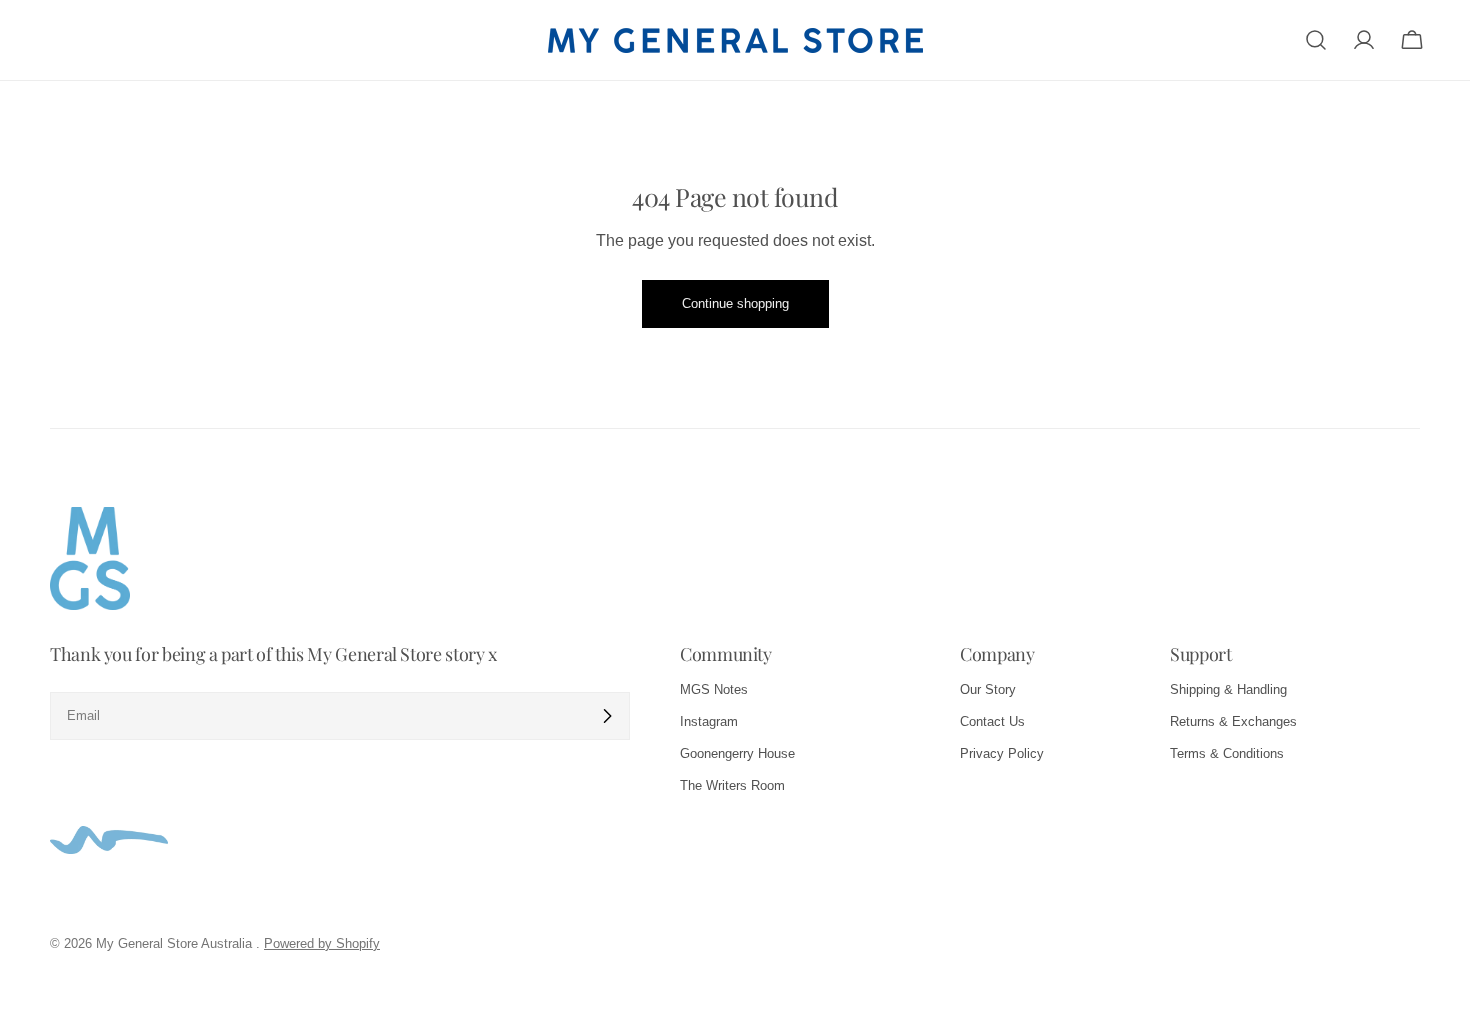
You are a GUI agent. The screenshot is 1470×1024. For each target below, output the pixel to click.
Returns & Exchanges (1233, 721)
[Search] (1316, 40)
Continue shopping (735, 303)
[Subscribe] (607, 716)
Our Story (988, 689)
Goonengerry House (737, 753)
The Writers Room (732, 785)
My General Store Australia (176, 943)
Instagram (709, 721)
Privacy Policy (1002, 753)
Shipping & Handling (1228, 689)
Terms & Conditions (1227, 753)
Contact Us (992, 721)
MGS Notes (714, 689)
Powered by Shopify (322, 943)
